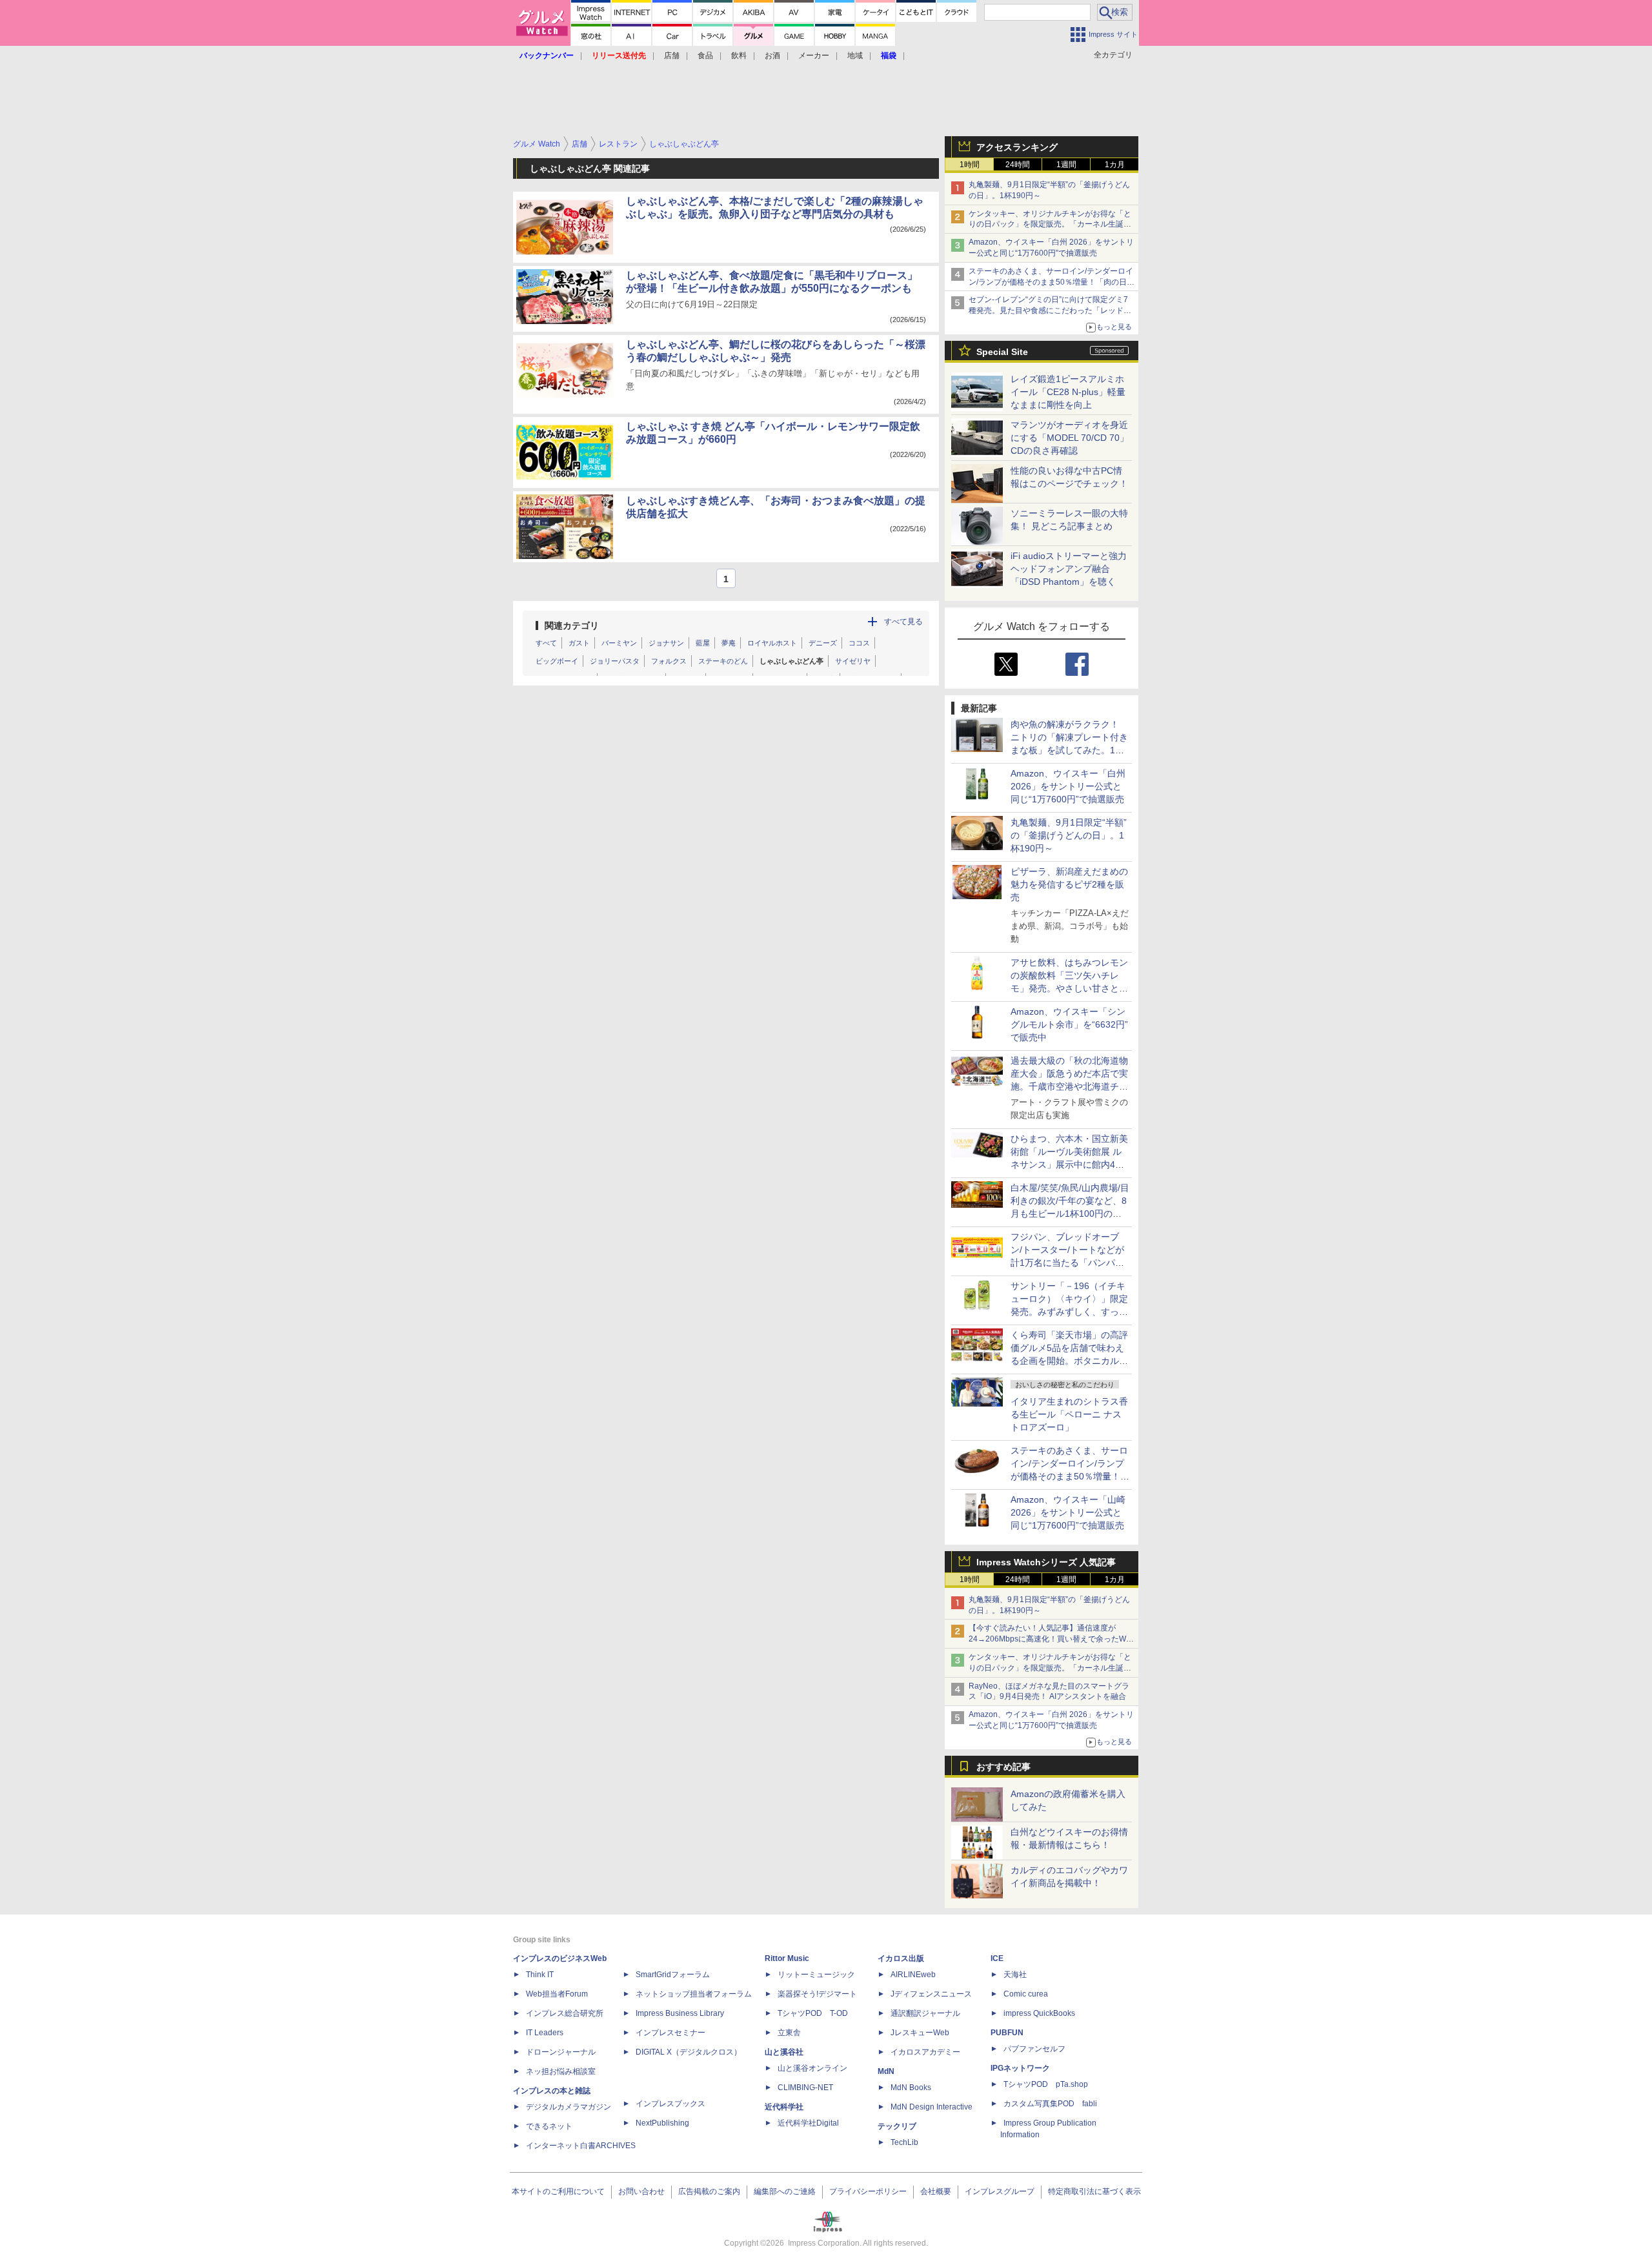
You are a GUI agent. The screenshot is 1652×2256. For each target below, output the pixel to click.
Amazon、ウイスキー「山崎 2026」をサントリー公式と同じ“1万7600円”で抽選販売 (1068, 1512)
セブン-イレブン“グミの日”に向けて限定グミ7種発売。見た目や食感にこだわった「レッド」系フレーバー (1050, 310)
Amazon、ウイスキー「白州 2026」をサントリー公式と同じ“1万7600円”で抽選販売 (1068, 786)
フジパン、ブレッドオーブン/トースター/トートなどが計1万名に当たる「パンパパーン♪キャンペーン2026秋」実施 (1068, 1263)
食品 (705, 56)
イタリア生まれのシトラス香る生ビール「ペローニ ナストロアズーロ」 (1069, 1414)
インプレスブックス (670, 2104)
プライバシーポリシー (868, 2191)
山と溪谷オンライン (812, 2068)
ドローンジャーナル (561, 2052)
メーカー (814, 56)
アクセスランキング (1017, 147)
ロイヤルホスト (772, 643)
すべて (546, 643)
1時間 (970, 165)
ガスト (579, 643)
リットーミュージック (816, 1975)
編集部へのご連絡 (785, 2191)
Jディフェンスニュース (931, 1994)
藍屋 (703, 643)
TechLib (904, 2142)
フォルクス (669, 661)
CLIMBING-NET (805, 2088)
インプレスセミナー (670, 2033)
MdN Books (911, 2088)
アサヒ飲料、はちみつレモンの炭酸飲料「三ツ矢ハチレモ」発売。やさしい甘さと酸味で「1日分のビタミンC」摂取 (1069, 988)
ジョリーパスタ (615, 661)
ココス (859, 643)
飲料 (739, 56)
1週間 (1066, 165)
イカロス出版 (901, 1958)
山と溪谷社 (784, 2052)
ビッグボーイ (557, 661)
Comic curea (1026, 1994)
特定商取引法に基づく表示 (1094, 2191)
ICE (997, 1958)
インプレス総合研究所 (565, 2013)
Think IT (540, 1975)
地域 (855, 56)
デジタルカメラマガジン (569, 2107)
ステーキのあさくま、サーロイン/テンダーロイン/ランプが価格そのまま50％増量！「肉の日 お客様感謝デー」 (1051, 282)
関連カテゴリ (572, 625)
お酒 (772, 56)
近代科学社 (784, 2107)
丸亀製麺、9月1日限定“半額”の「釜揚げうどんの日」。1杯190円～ (1069, 835)
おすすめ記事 (1003, 1767)
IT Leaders (545, 2033)
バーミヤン (619, 643)
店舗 (672, 56)
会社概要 (936, 2191)
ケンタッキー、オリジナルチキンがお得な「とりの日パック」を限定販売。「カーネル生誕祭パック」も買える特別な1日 (1050, 225)
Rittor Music (787, 1958)
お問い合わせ (641, 2191)
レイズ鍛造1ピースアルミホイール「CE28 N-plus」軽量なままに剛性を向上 (1068, 392)
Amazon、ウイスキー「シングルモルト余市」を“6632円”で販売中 (1069, 1024)
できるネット (549, 2126)
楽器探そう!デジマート (817, 1994)
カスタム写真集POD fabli (1050, 2104)
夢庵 (729, 643)
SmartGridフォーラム (673, 1975)
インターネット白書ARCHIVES (581, 2146)
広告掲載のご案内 (709, 2191)
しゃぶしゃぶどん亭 (791, 661)
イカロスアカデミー (925, 2052)
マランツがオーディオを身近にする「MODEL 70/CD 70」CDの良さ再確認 (1070, 438)
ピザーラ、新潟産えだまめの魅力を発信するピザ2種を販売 (1069, 884)
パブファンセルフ (1034, 2049)
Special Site (1002, 352)
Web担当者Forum (557, 1994)
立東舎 (789, 2033)
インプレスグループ (1000, 2191)
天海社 (1015, 1975)
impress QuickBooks (1039, 2013)
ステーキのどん (723, 661)
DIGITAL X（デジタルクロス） (689, 2052)
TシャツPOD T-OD (813, 2013)
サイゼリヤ (853, 661)
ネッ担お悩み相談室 (561, 2071)
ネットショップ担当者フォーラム (694, 1994)
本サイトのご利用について (558, 2191)
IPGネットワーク (1020, 2068)
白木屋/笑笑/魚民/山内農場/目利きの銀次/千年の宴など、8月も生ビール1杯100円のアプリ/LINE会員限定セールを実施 (1070, 1214)
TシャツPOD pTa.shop (1046, 2084)
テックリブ (897, 2126)
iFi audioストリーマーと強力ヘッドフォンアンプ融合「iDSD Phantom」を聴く (1069, 569)
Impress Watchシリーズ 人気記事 (1046, 1562)
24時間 (1018, 165)
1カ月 (1115, 165)
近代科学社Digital (808, 2123)
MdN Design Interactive (932, 2107)
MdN (886, 2071)
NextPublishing (662, 2123)
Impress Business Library (680, 2013)
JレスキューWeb (920, 2033)
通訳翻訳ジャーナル (925, 2013)
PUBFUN (1007, 2033)
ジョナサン (666, 643)
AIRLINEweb (913, 1975)
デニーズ (823, 643)
